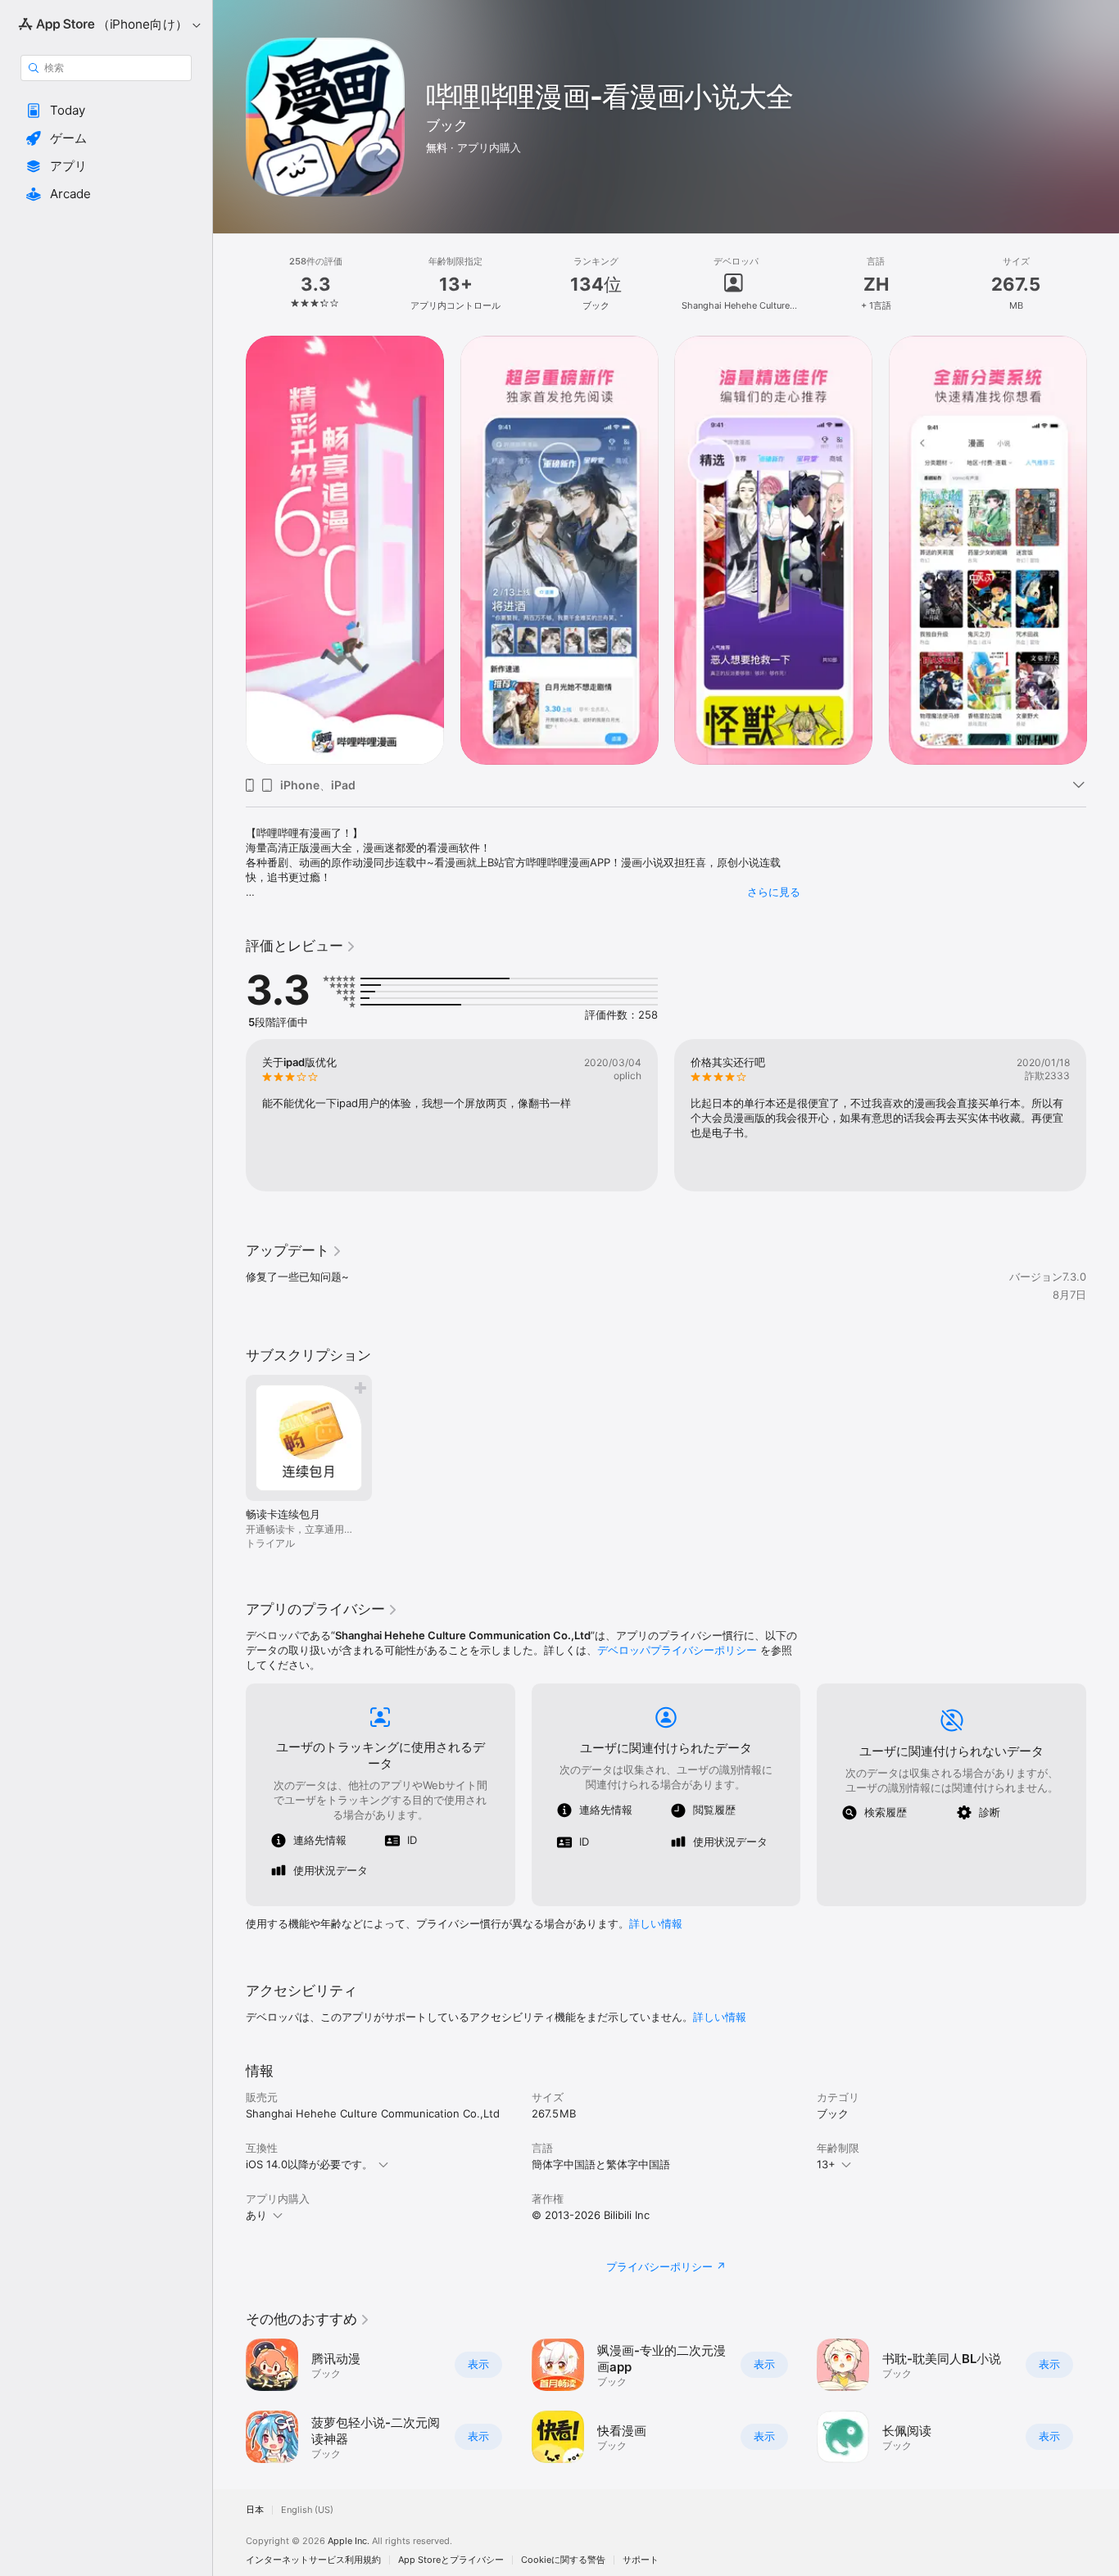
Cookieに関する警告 (563, 2560)
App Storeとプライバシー (451, 2560)
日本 (255, 2510)
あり (256, 2215)
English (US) (307, 2510)
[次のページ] (1103, 550)
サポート (641, 2560)
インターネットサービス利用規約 (313, 2560)
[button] (106, 111)
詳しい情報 (656, 1923)
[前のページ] (229, 550)
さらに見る (774, 892)
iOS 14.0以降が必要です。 (309, 2164)
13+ (826, 2164)
